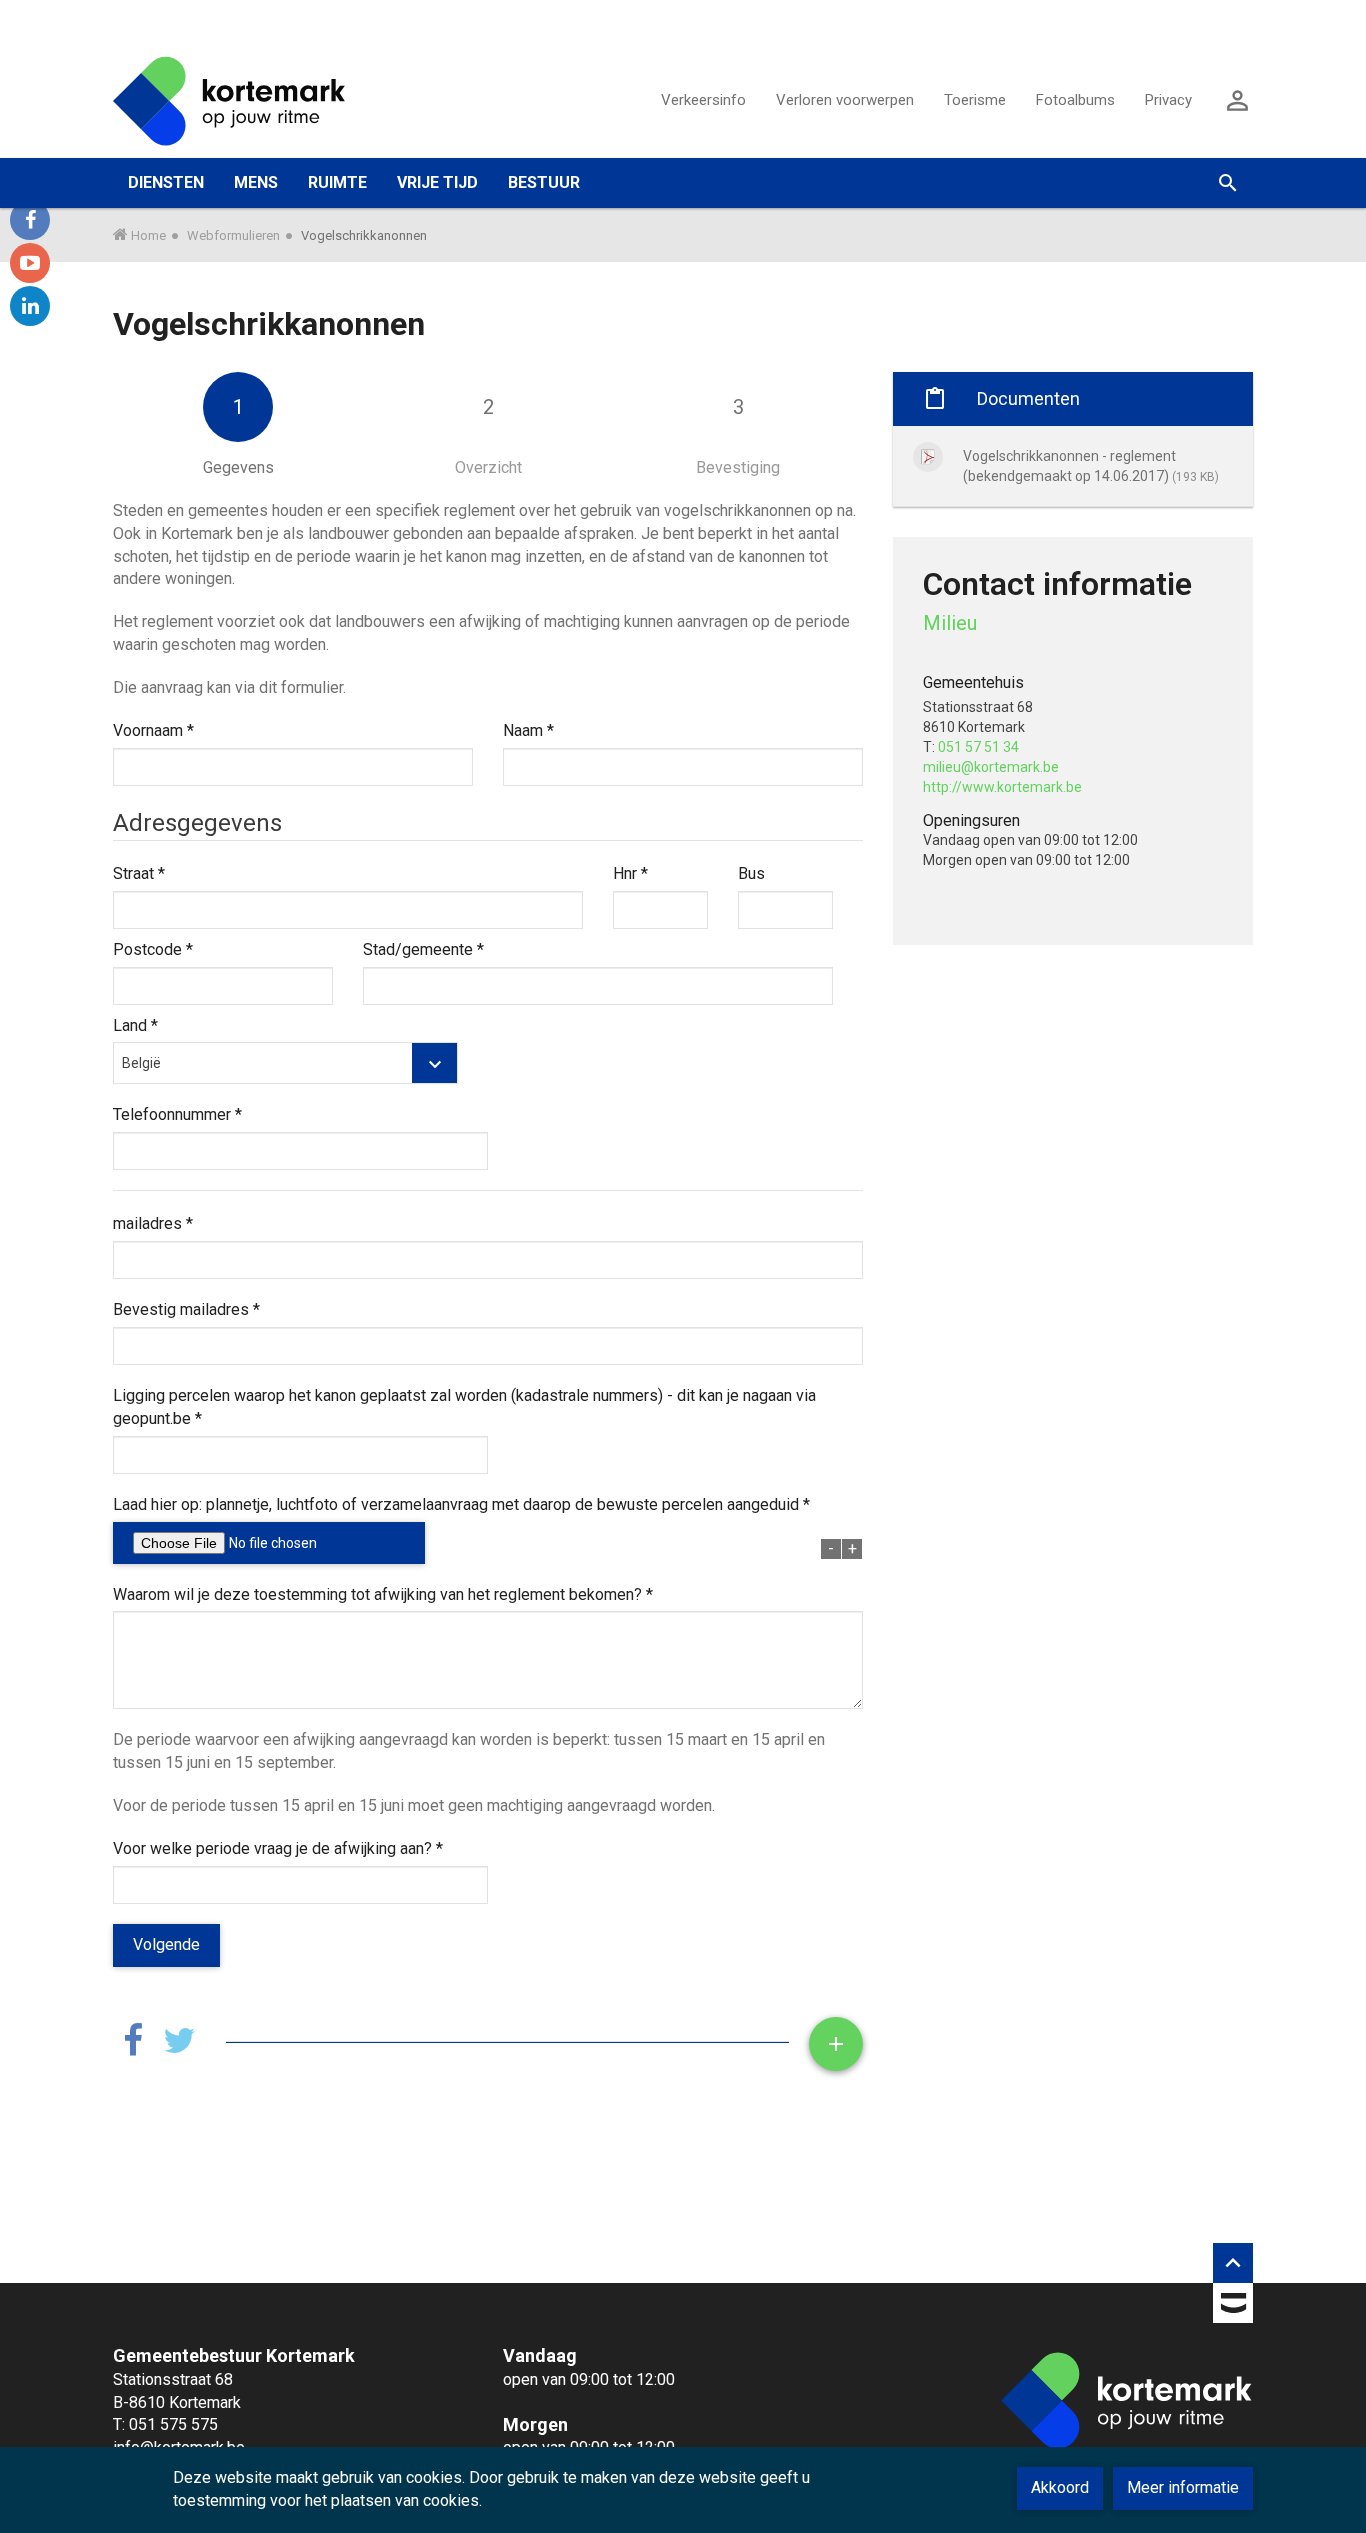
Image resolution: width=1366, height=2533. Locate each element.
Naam (528, 730)
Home (148, 235)
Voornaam (153, 730)
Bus (751, 873)
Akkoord (1060, 2487)
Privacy (1168, 100)
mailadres (153, 1223)
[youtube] (30, 263)
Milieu (950, 623)
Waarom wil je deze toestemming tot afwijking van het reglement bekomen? (383, 1594)
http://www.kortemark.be (1002, 787)
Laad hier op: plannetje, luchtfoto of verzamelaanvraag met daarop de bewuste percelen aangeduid (461, 1504)
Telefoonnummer (177, 1114)
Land (135, 1025)
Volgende (166, 1944)
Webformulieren (233, 235)
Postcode (153, 949)
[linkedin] (30, 306)
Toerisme (975, 100)
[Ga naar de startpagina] (229, 100)
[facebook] (30, 220)
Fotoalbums (1075, 100)
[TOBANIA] (1233, 2306)
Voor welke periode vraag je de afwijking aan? (278, 1848)
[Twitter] (179, 2041)
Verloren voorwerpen (845, 100)
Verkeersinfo (703, 100)
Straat (139, 873)
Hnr (630, 873)
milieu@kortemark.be (991, 767)
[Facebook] (133, 2041)
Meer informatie (1183, 2487)
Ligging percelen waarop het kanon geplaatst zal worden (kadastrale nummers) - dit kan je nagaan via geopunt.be (464, 1407)
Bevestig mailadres (186, 1309)
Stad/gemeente (423, 949)
